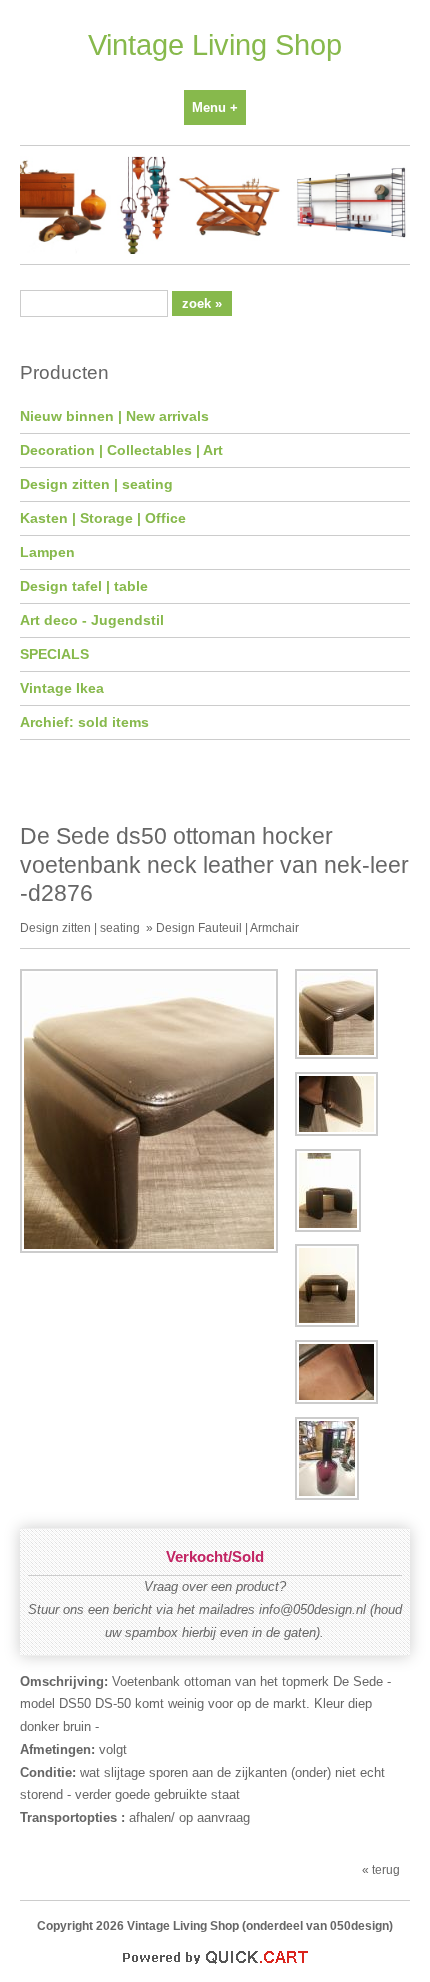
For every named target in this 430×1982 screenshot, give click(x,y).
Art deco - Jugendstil (92, 620)
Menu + (215, 107)
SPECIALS (54, 654)
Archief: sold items (84, 722)
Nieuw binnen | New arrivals (114, 416)
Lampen (47, 552)
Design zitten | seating (96, 484)
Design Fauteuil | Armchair (227, 927)
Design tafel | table (84, 586)
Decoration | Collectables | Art (121, 450)
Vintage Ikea (62, 688)
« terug (381, 1869)
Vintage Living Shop (215, 45)
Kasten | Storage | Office (103, 518)
